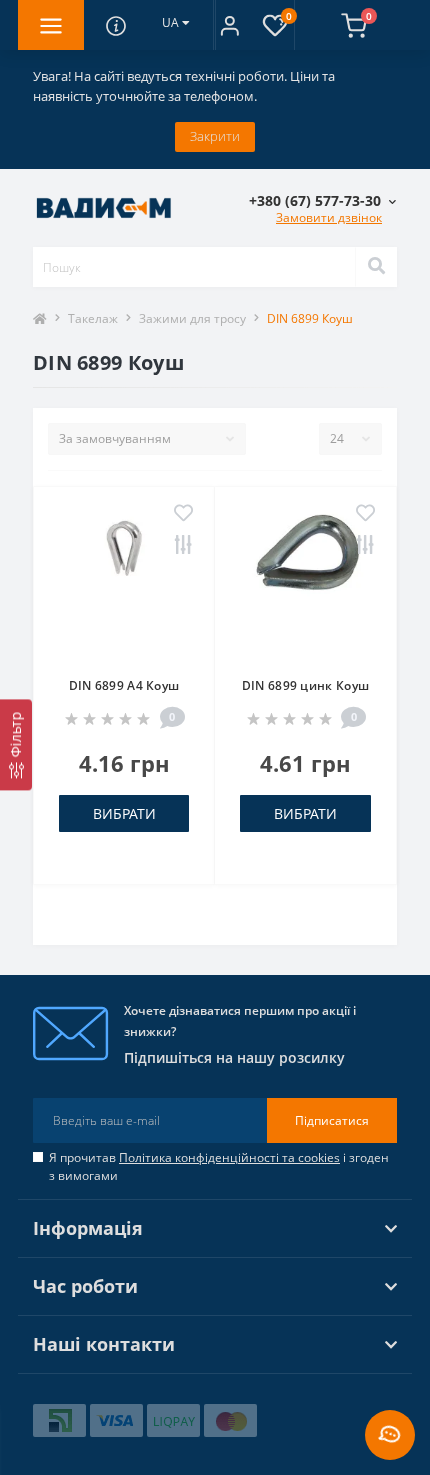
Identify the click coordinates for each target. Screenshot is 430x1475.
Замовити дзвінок (329, 217)
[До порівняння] (183, 546)
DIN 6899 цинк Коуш (305, 685)
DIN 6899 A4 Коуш (124, 685)
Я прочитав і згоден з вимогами (219, 1166)
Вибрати (124, 813)
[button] (229, 25)
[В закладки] (183, 514)
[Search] (376, 267)
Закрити (215, 136)
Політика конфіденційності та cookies (229, 1157)
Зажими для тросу (192, 318)
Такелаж (93, 318)
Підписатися (332, 1120)
